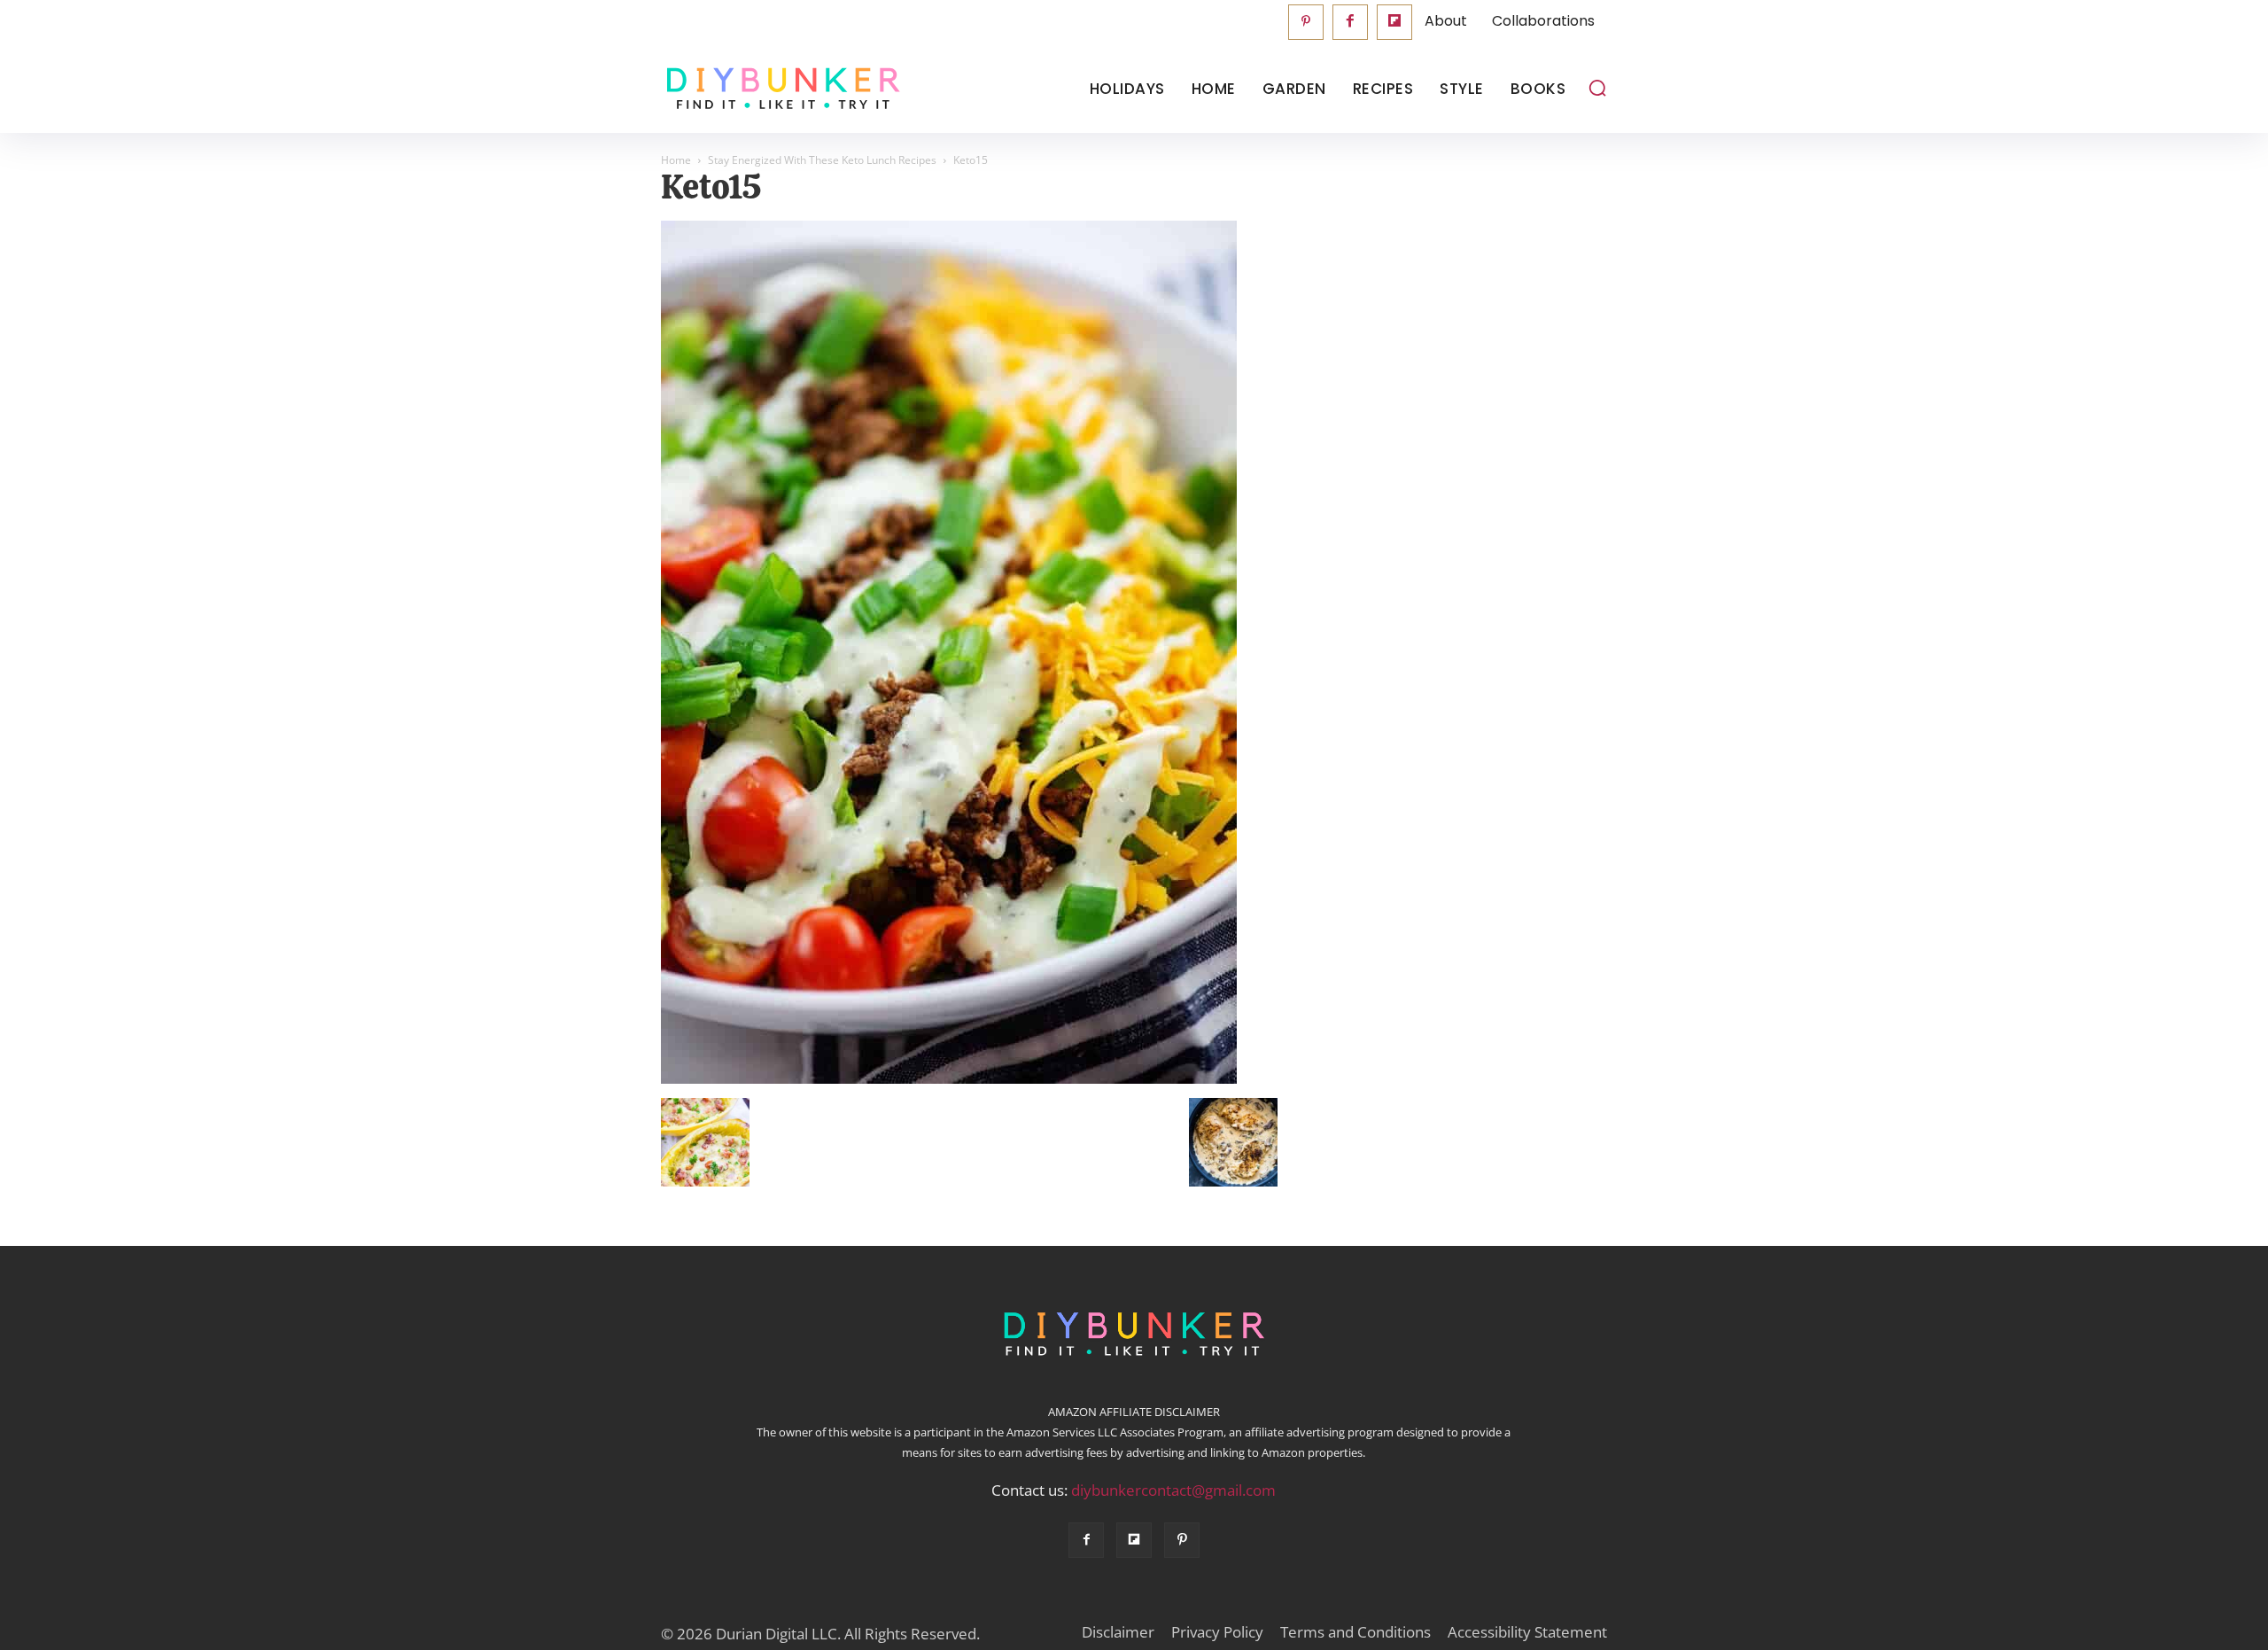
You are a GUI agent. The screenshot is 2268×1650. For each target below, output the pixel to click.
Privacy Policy (1217, 1632)
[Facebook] (1350, 22)
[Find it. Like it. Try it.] (779, 89)
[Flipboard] (1394, 22)
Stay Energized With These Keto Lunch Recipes (822, 160)
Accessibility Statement (1527, 1632)
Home (676, 160)
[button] (1597, 88)
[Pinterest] (1306, 22)
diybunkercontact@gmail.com (1173, 1490)
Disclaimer (1118, 1632)
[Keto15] (949, 1079)
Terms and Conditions (1355, 1632)
